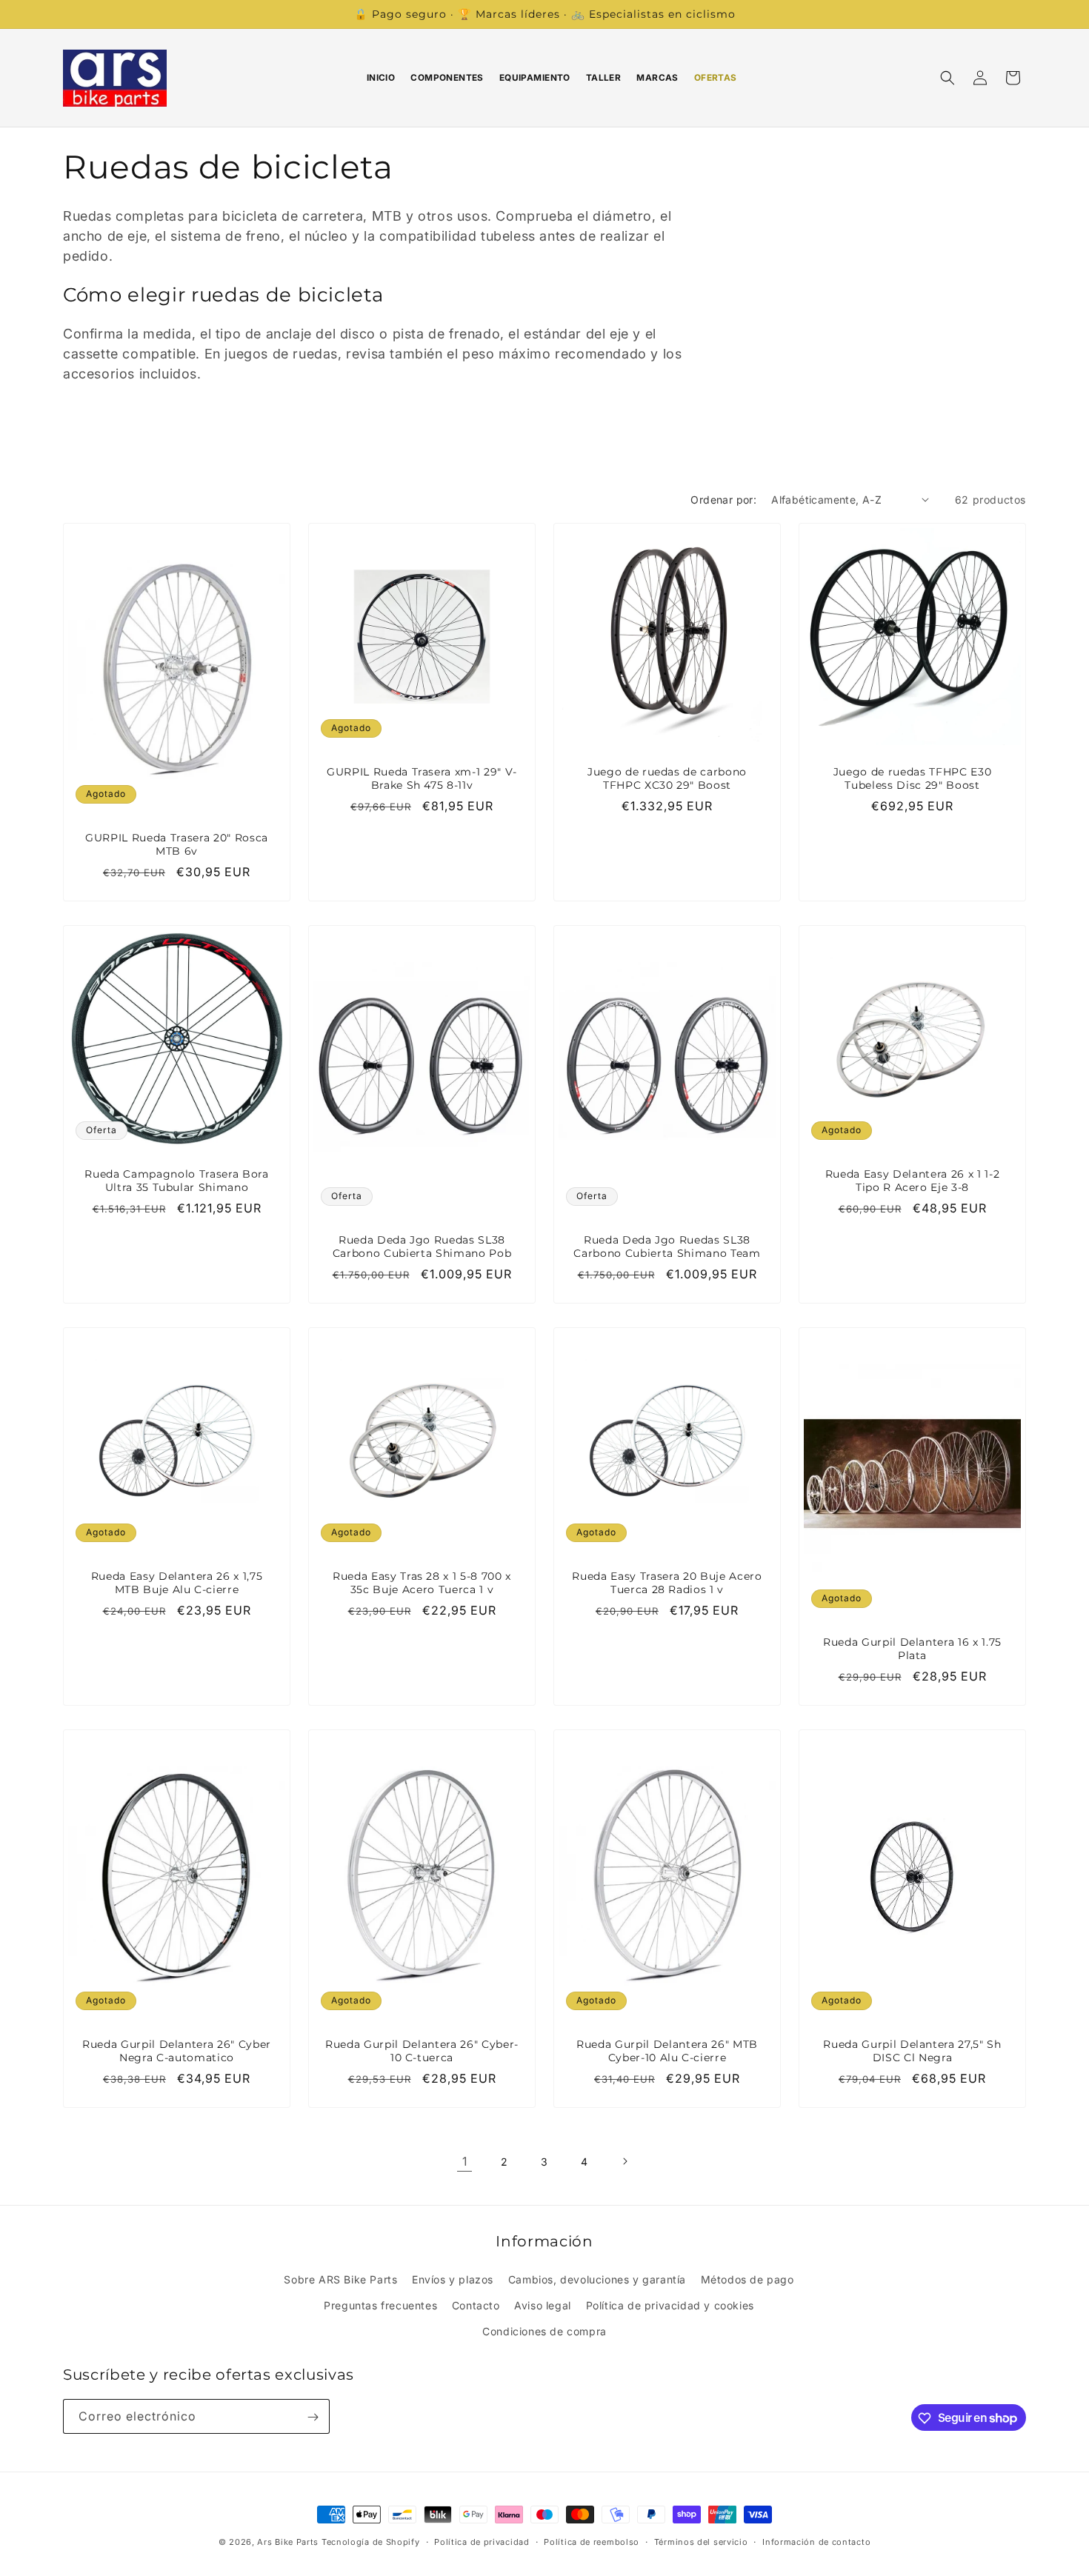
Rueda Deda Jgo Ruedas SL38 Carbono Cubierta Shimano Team (667, 1247)
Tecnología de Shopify (371, 2542)
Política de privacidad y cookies (670, 2305)
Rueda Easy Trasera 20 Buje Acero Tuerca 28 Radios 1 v (667, 1583)
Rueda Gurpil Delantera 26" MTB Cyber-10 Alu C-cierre (667, 2051)
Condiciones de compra (544, 2330)
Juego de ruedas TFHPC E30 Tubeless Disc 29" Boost (913, 778)
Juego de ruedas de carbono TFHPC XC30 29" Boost (667, 778)
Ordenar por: (723, 500)
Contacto (476, 2305)
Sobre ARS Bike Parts (340, 2279)
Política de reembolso (592, 2541)
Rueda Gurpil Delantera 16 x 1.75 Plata (912, 1649)
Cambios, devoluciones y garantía (597, 2279)
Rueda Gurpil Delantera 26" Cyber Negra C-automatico (177, 2051)
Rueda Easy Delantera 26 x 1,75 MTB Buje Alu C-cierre (177, 1583)
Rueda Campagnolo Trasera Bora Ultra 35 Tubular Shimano (176, 1181)
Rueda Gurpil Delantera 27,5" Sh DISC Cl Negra (912, 2051)
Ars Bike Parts (288, 2542)
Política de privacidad (482, 2541)
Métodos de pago (747, 2279)
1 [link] (465, 2161)
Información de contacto (816, 2541)
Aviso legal (543, 2305)
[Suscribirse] (313, 2417)
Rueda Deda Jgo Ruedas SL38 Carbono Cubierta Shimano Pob (422, 1247)
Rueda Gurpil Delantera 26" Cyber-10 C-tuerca (422, 2051)
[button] (948, 78)
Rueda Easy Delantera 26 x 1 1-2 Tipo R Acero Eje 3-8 (912, 1181)
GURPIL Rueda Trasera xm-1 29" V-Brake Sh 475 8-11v (422, 778)
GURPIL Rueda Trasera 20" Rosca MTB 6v (177, 844)
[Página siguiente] (625, 2161)
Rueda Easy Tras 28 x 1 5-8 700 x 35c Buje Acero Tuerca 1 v (422, 1583)
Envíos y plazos (453, 2279)
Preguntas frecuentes (380, 2305)
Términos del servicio (701, 2541)
